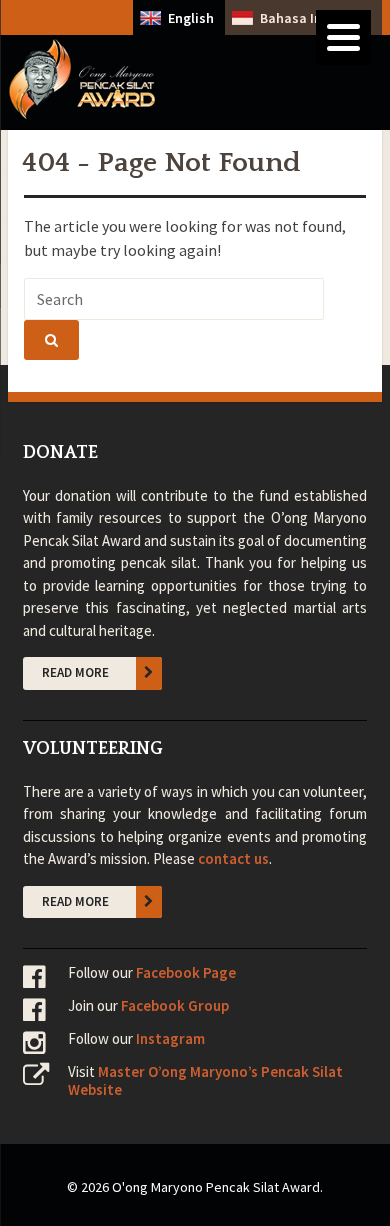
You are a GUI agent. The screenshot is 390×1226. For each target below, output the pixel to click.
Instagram (170, 1038)
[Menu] (343, 37)
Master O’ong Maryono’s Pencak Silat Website (205, 1080)
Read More (75, 672)
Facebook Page (186, 972)
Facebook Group (175, 1005)
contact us (233, 858)
